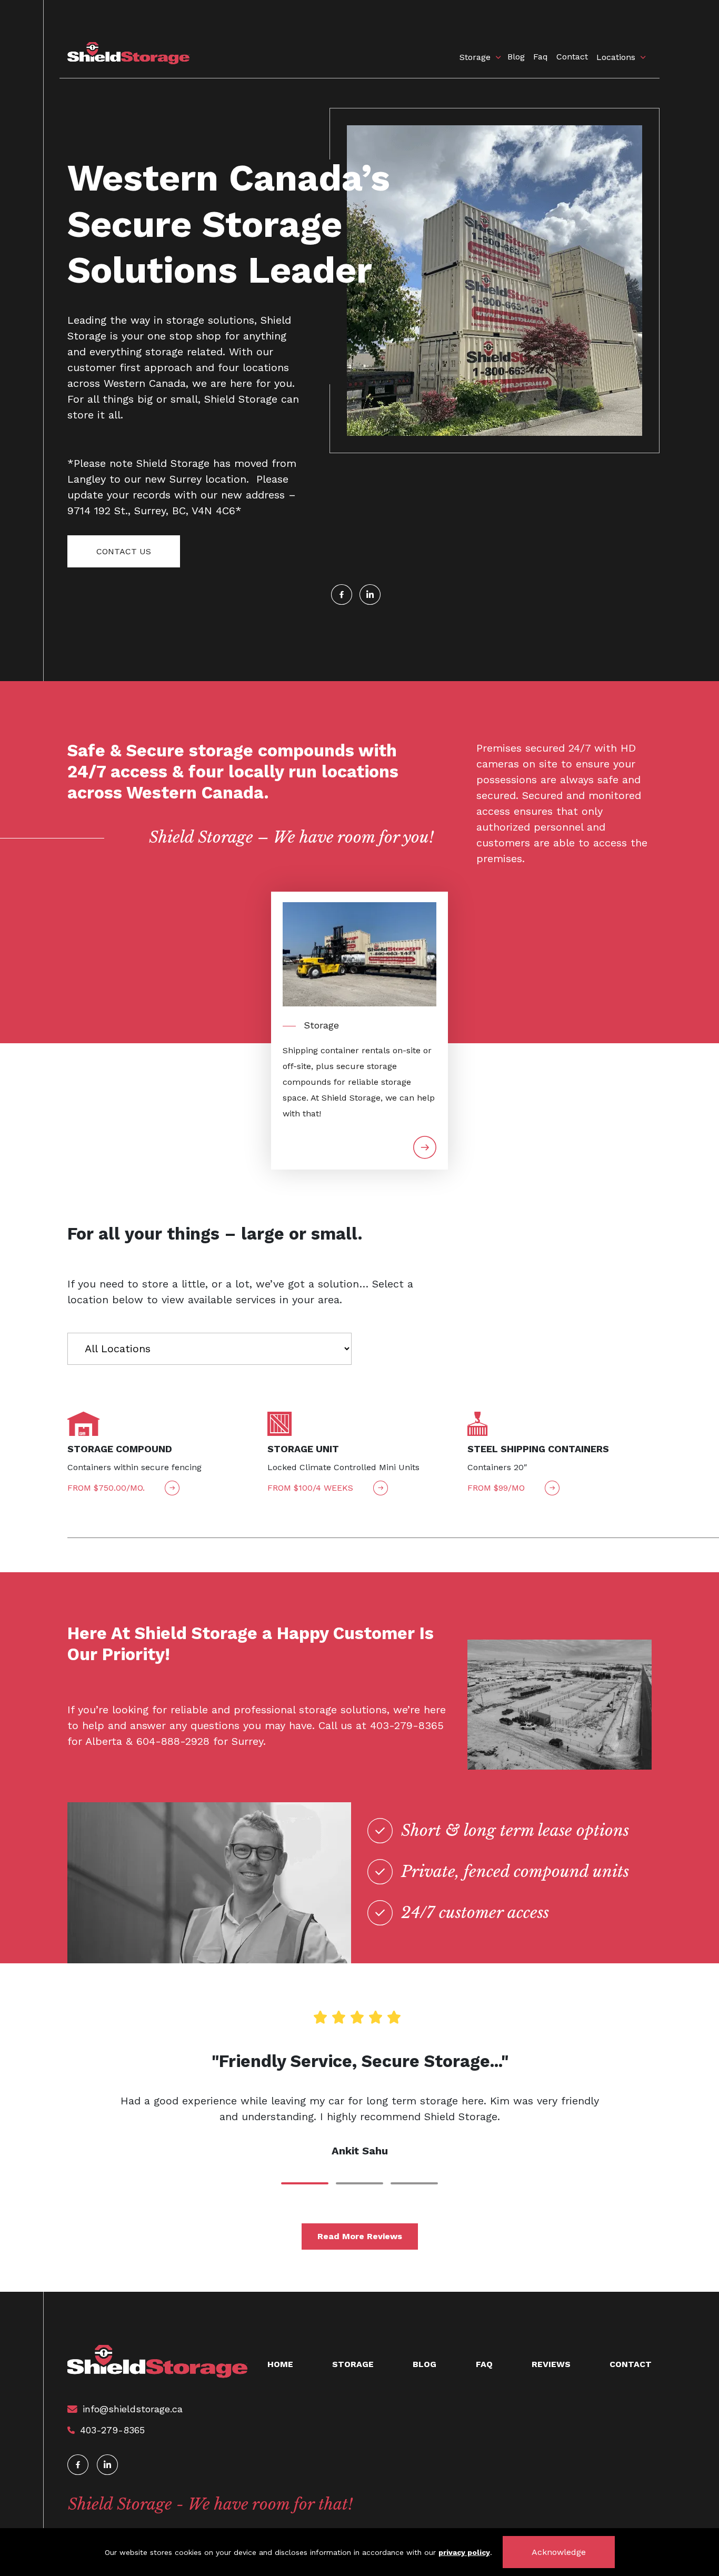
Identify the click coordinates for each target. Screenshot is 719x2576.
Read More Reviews (360, 2236)
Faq (541, 57)
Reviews (551, 2364)
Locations (616, 57)
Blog (516, 57)
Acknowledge (559, 2552)
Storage (475, 57)
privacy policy (464, 2552)
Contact (572, 57)
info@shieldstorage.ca (133, 2409)
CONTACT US (124, 551)
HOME (280, 2364)
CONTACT (631, 2364)
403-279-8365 (112, 2430)
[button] (305, 2183)
